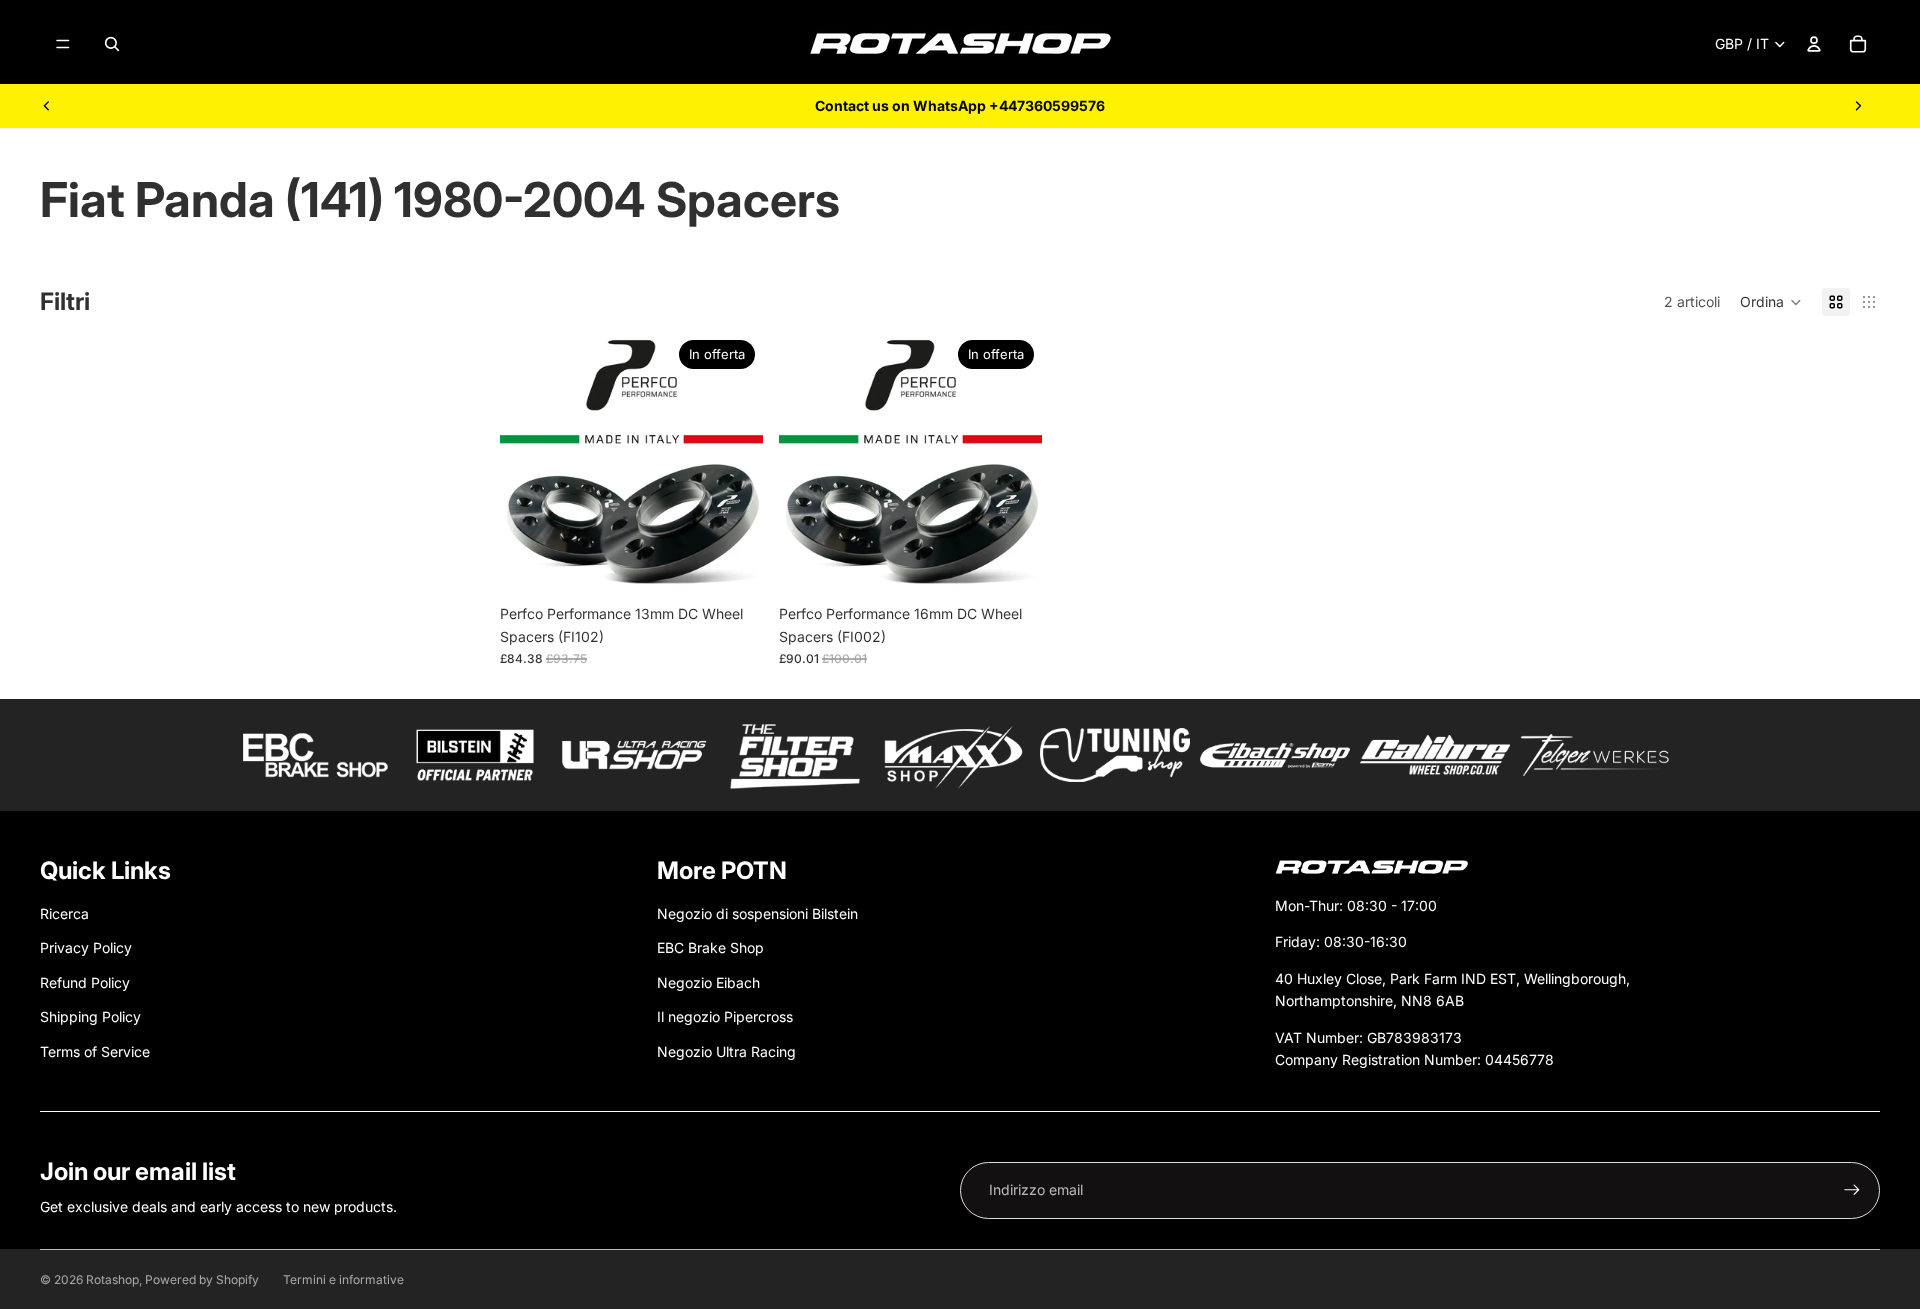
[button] (1771, 302)
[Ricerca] (112, 44)
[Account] (1814, 44)
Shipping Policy (90, 1016)
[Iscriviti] (1852, 1190)
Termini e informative (343, 1279)
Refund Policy (85, 982)
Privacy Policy (86, 947)
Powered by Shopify (202, 1279)
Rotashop (112, 1279)
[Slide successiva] (1858, 106)
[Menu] (63, 44)
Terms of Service (95, 1051)
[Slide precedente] (47, 106)
